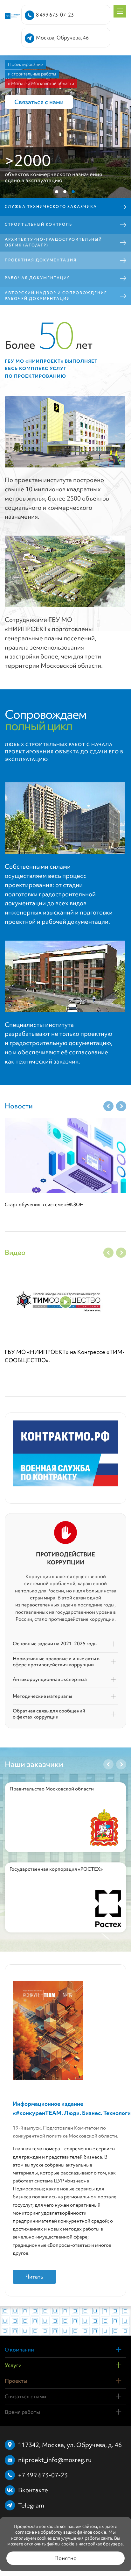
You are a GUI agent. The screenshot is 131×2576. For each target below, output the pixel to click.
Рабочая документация (38, 278)
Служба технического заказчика (51, 207)
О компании (19, 2350)
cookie (100, 2532)
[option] (65, 1169)
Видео (15, 1252)
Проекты (16, 2381)
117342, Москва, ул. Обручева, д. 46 (70, 2445)
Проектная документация (41, 260)
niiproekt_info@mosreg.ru (55, 2460)
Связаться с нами (39, 102)
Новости (19, 1106)
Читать (34, 2277)
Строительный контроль (38, 224)
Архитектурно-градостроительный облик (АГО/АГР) (53, 242)
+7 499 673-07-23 (43, 2475)
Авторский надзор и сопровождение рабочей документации (56, 296)
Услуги (13, 2365)
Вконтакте (33, 2490)
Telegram (31, 2505)
